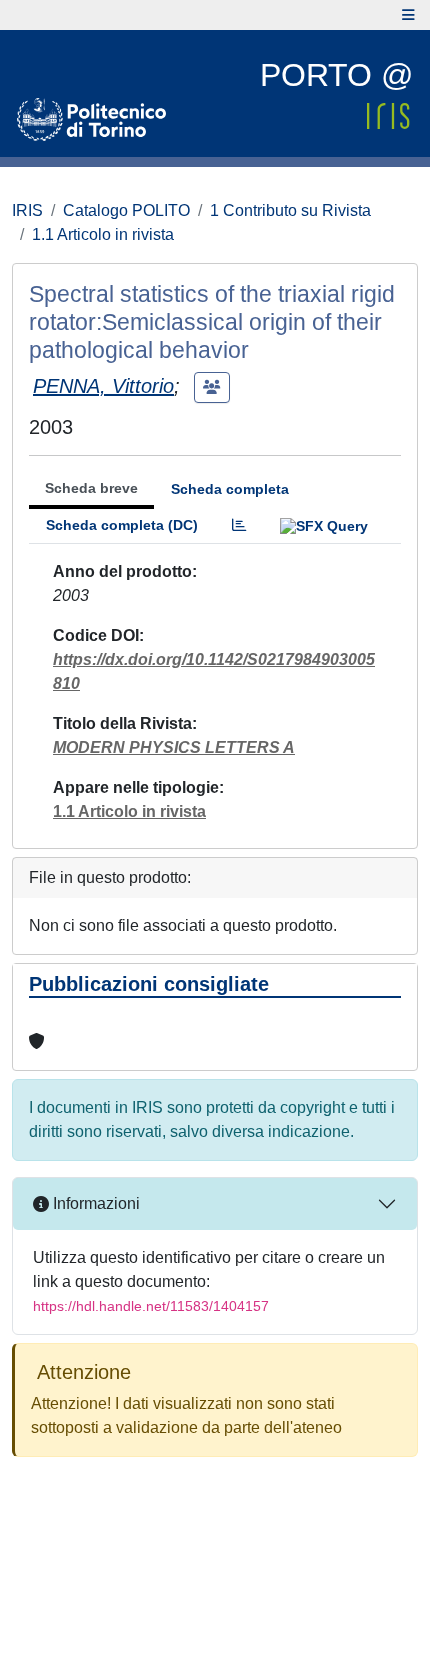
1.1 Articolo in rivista (103, 234)
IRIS (27, 210)
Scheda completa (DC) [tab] (122, 525)
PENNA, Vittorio (103, 386)
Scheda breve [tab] (91, 488)
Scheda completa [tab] (230, 489)
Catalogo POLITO (126, 210)
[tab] (239, 525)
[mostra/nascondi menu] (408, 15)
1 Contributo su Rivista (290, 210)
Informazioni (94, 1203)
